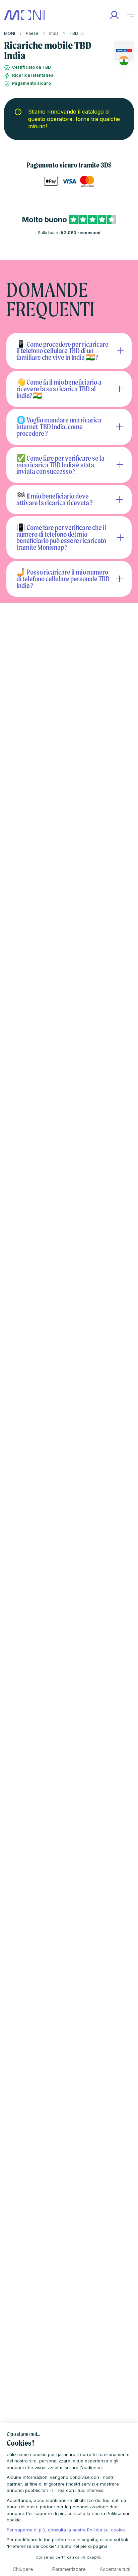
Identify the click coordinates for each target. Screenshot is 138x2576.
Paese (32, 33)
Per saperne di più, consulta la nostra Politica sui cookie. (66, 2530)
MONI (10, 33)
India (54, 33)
